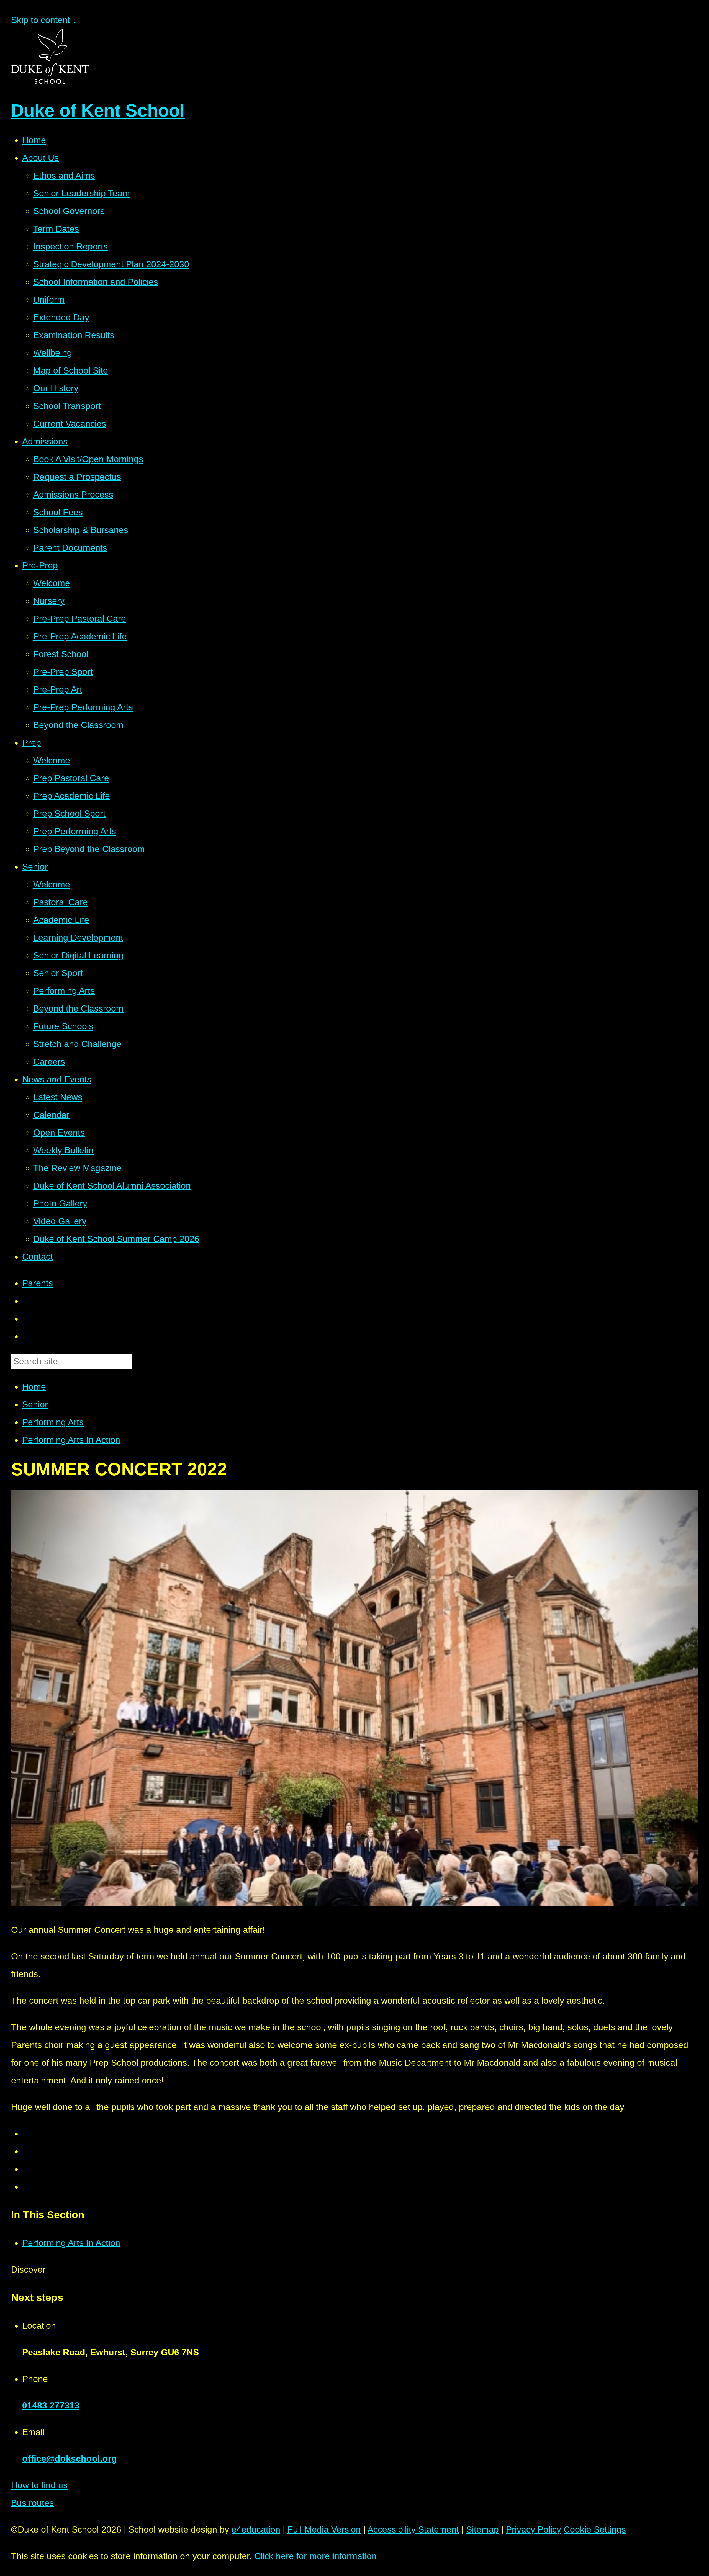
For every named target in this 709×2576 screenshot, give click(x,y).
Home (34, 1387)
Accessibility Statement (413, 2529)
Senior (35, 1404)
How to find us (39, 2485)
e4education (256, 2529)
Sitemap (482, 2529)
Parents (38, 1283)
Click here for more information (315, 2556)
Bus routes (32, 2503)
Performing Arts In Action (71, 1440)
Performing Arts (53, 1422)
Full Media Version (324, 2529)
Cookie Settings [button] (595, 2529)
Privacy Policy (534, 2529)
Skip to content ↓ (44, 20)
